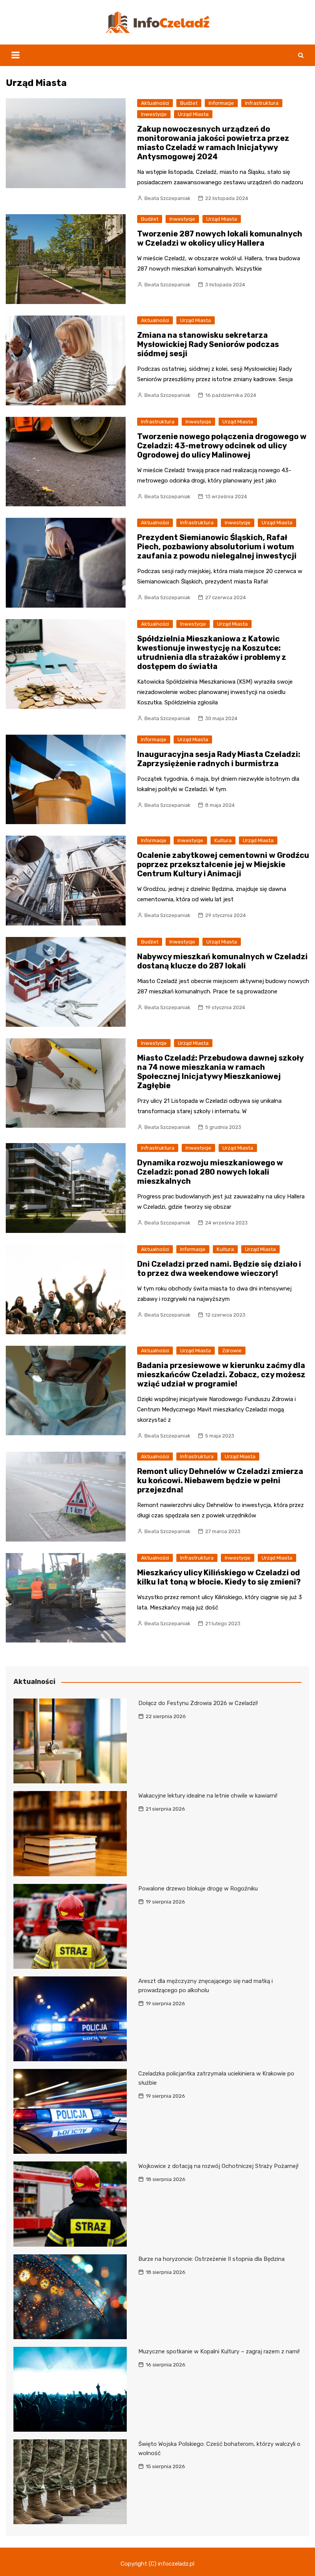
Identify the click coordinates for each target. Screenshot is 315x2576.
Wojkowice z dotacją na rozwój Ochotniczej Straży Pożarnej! (218, 2166)
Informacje (221, 103)
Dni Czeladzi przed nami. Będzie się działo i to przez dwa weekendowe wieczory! (219, 1269)
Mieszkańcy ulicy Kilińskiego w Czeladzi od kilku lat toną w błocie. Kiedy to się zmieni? (219, 1577)
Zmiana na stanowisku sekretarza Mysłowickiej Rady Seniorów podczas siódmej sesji (208, 344)
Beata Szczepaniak (167, 198)
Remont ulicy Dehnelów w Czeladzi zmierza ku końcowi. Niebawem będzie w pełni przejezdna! (220, 1480)
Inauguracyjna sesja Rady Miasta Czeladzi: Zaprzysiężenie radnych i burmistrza (219, 759)
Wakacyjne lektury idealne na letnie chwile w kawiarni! (208, 1796)
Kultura (223, 840)
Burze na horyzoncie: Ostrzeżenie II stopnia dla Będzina (211, 2259)
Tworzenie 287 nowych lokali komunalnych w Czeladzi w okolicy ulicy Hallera (220, 238)
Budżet (189, 103)
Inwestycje (154, 114)
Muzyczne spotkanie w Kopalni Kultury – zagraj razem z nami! (219, 2351)
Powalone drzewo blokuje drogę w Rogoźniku (198, 1889)
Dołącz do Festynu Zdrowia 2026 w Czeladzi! (198, 1703)
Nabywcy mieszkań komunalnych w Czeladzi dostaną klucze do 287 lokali (222, 961)
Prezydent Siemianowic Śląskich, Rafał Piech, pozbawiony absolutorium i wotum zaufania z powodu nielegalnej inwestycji (217, 547)
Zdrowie (232, 1351)
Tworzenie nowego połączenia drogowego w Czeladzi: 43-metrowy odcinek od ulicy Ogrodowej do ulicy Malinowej (222, 446)
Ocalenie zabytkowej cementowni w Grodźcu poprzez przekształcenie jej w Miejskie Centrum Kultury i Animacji (223, 864)
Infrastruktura (262, 103)
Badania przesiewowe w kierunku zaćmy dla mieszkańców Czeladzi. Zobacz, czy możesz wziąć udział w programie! (221, 1375)
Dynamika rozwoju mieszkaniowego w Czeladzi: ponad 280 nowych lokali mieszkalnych (210, 1172)
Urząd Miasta (193, 114)
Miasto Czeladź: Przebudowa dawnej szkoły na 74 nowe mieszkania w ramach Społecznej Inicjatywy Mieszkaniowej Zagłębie (220, 1072)
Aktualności (155, 103)
